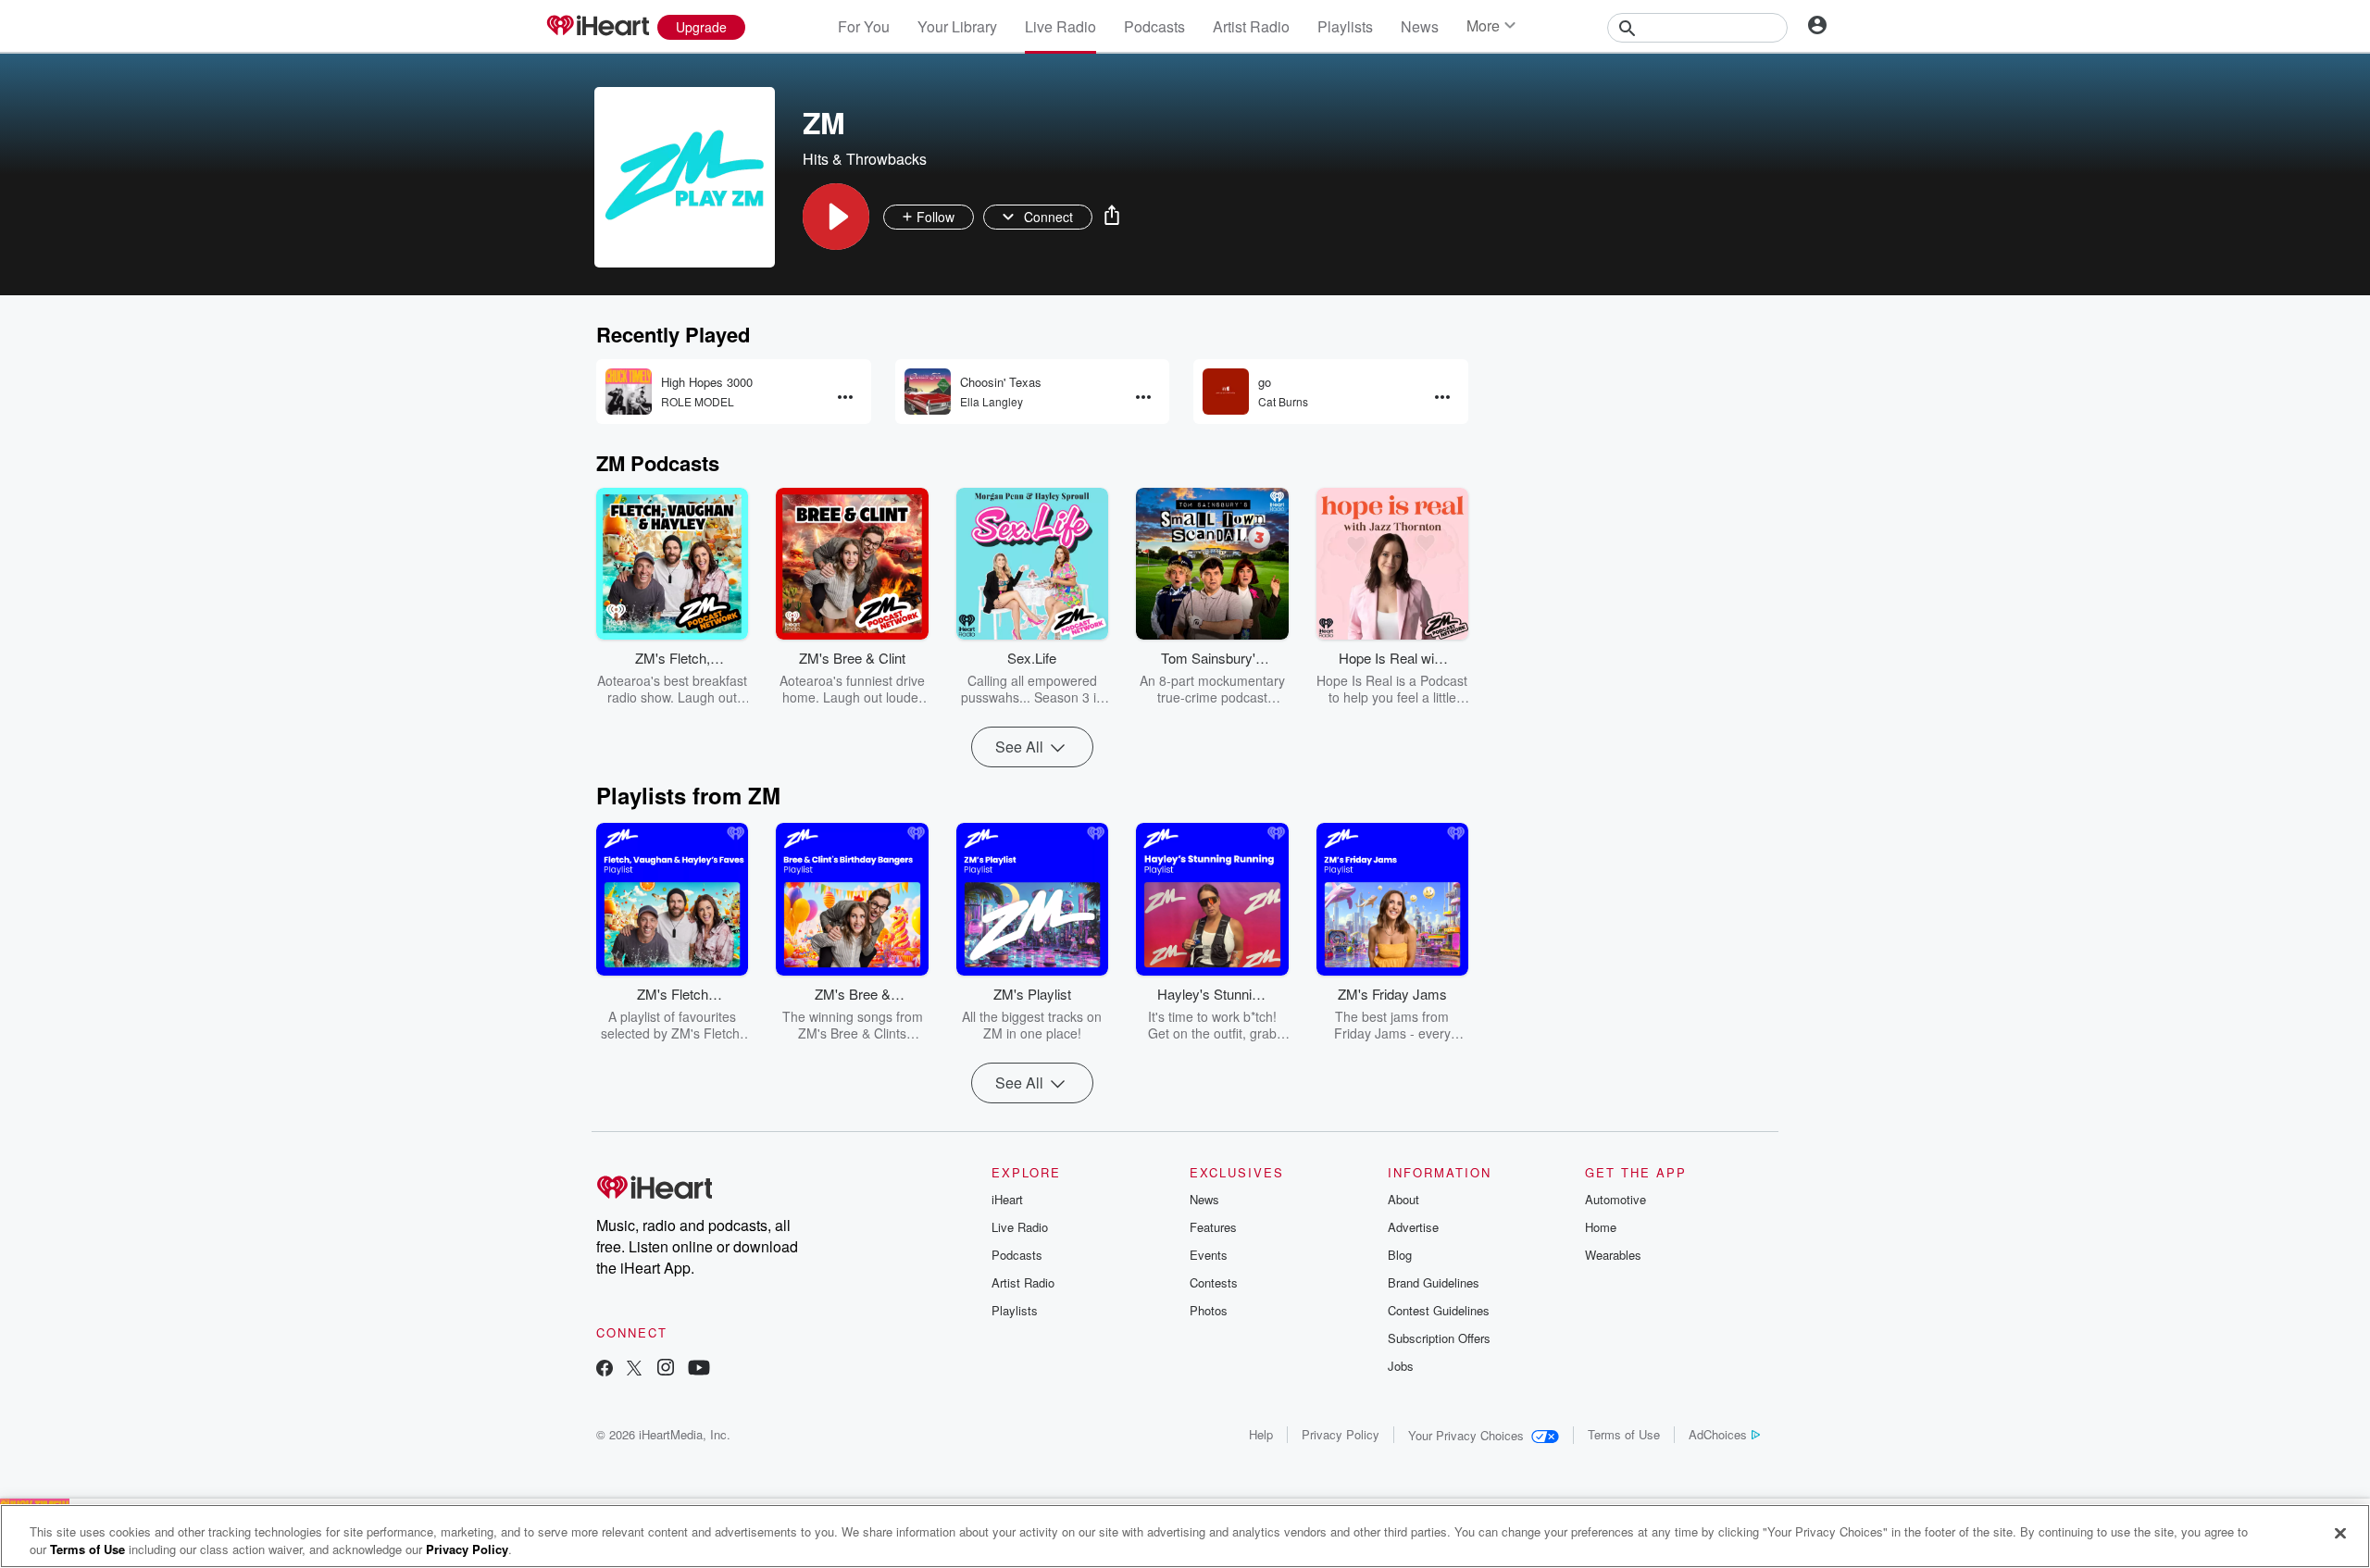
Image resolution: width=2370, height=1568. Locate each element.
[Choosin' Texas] (928, 392)
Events (1209, 1255)
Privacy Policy (1341, 1434)
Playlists (1345, 26)
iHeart (1007, 1199)
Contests (1214, 1282)
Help (1261, 1434)
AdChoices (1718, 1434)
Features (1213, 1227)
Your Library (957, 26)
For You (864, 26)
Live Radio (1060, 26)
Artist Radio (1251, 26)
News (1420, 26)
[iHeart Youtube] (699, 1369)
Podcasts (1154, 26)
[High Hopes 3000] (629, 392)
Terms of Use (1624, 1434)
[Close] (2340, 1534)
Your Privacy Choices (1466, 1435)
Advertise (1413, 1227)
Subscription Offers (1439, 1338)
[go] (1226, 392)
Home (1601, 1227)
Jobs (1401, 1366)
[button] (836, 217)
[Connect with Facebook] (605, 1369)
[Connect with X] (634, 1369)
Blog (1400, 1255)
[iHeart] (597, 27)
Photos (1209, 1310)
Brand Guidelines (1434, 1282)
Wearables (1613, 1255)
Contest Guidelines (1439, 1310)
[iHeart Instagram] (666, 1369)
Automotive (1615, 1199)
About (1403, 1199)
